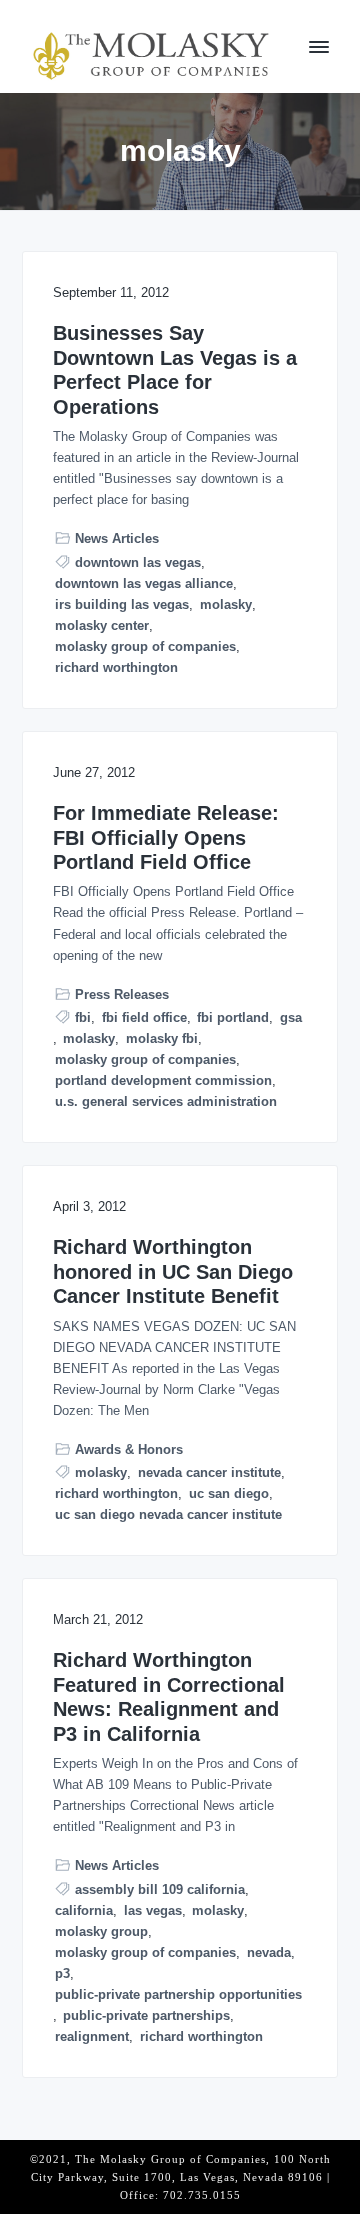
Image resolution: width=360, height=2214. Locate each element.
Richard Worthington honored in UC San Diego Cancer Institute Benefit (173, 1271)
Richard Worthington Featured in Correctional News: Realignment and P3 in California (169, 1697)
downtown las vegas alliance (144, 583)
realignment (92, 2036)
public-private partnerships (146, 2015)
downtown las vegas (138, 562)
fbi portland (233, 1017)
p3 (62, 1973)
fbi (83, 1017)
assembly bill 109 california (160, 1889)
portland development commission (163, 1080)
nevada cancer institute (209, 1472)
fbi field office (144, 1017)
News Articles (117, 538)
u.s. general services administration (166, 1101)
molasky (226, 604)
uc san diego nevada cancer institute (168, 1514)
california (84, 1910)
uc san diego (229, 1493)
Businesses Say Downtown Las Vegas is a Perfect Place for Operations (175, 370)
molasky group (101, 1931)
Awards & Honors (129, 1449)
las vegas (153, 1910)
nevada (269, 1952)
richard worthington (116, 667)
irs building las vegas (122, 604)
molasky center (102, 625)
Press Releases (122, 994)
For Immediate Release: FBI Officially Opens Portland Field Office (166, 837)
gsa (291, 1017)
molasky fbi (162, 1038)
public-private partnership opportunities (178, 1994)
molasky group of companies (145, 646)
